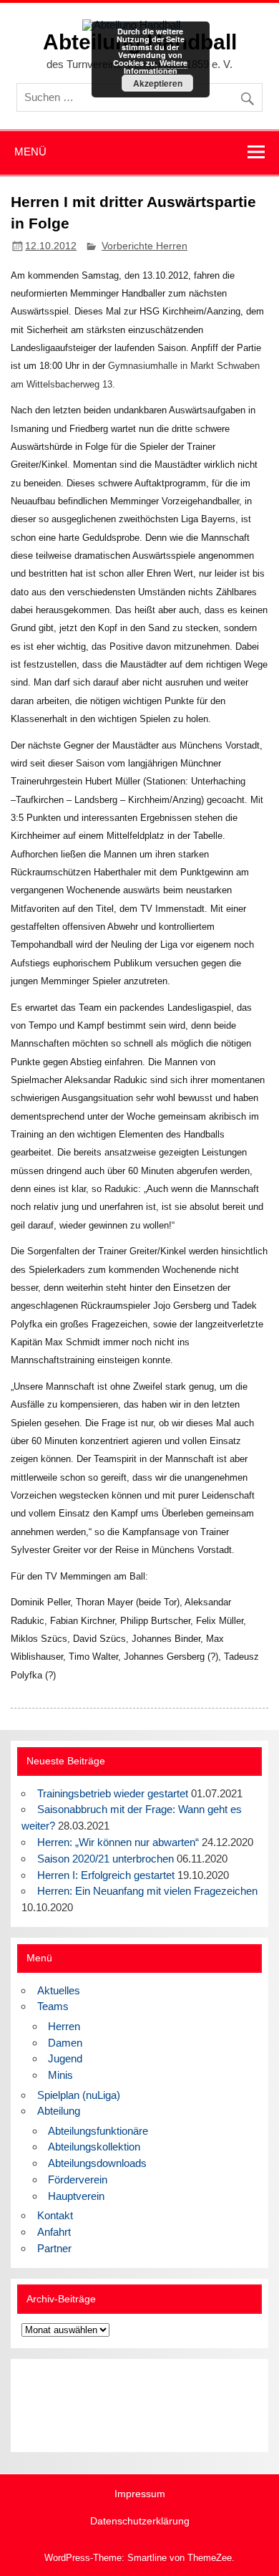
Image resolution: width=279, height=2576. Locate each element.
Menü (30, 152)
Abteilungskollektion (94, 2147)
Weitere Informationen (156, 67)
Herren (64, 2026)
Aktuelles (59, 1990)
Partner (54, 2248)
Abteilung (59, 2111)
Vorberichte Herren (145, 246)
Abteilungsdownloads (97, 2163)
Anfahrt (54, 2232)
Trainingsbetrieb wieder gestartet (113, 1793)
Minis (60, 2075)
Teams (53, 2006)
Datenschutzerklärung (140, 2522)
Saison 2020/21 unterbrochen (106, 1859)
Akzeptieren (158, 83)
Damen (65, 2043)
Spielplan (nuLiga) (79, 2095)
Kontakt (55, 2215)
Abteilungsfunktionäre (98, 2131)
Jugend (65, 2058)
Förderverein (78, 2179)
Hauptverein (76, 2196)
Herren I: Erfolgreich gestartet (106, 1875)
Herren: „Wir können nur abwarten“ (118, 1842)
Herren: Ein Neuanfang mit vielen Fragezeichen (147, 1891)
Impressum (140, 2494)
